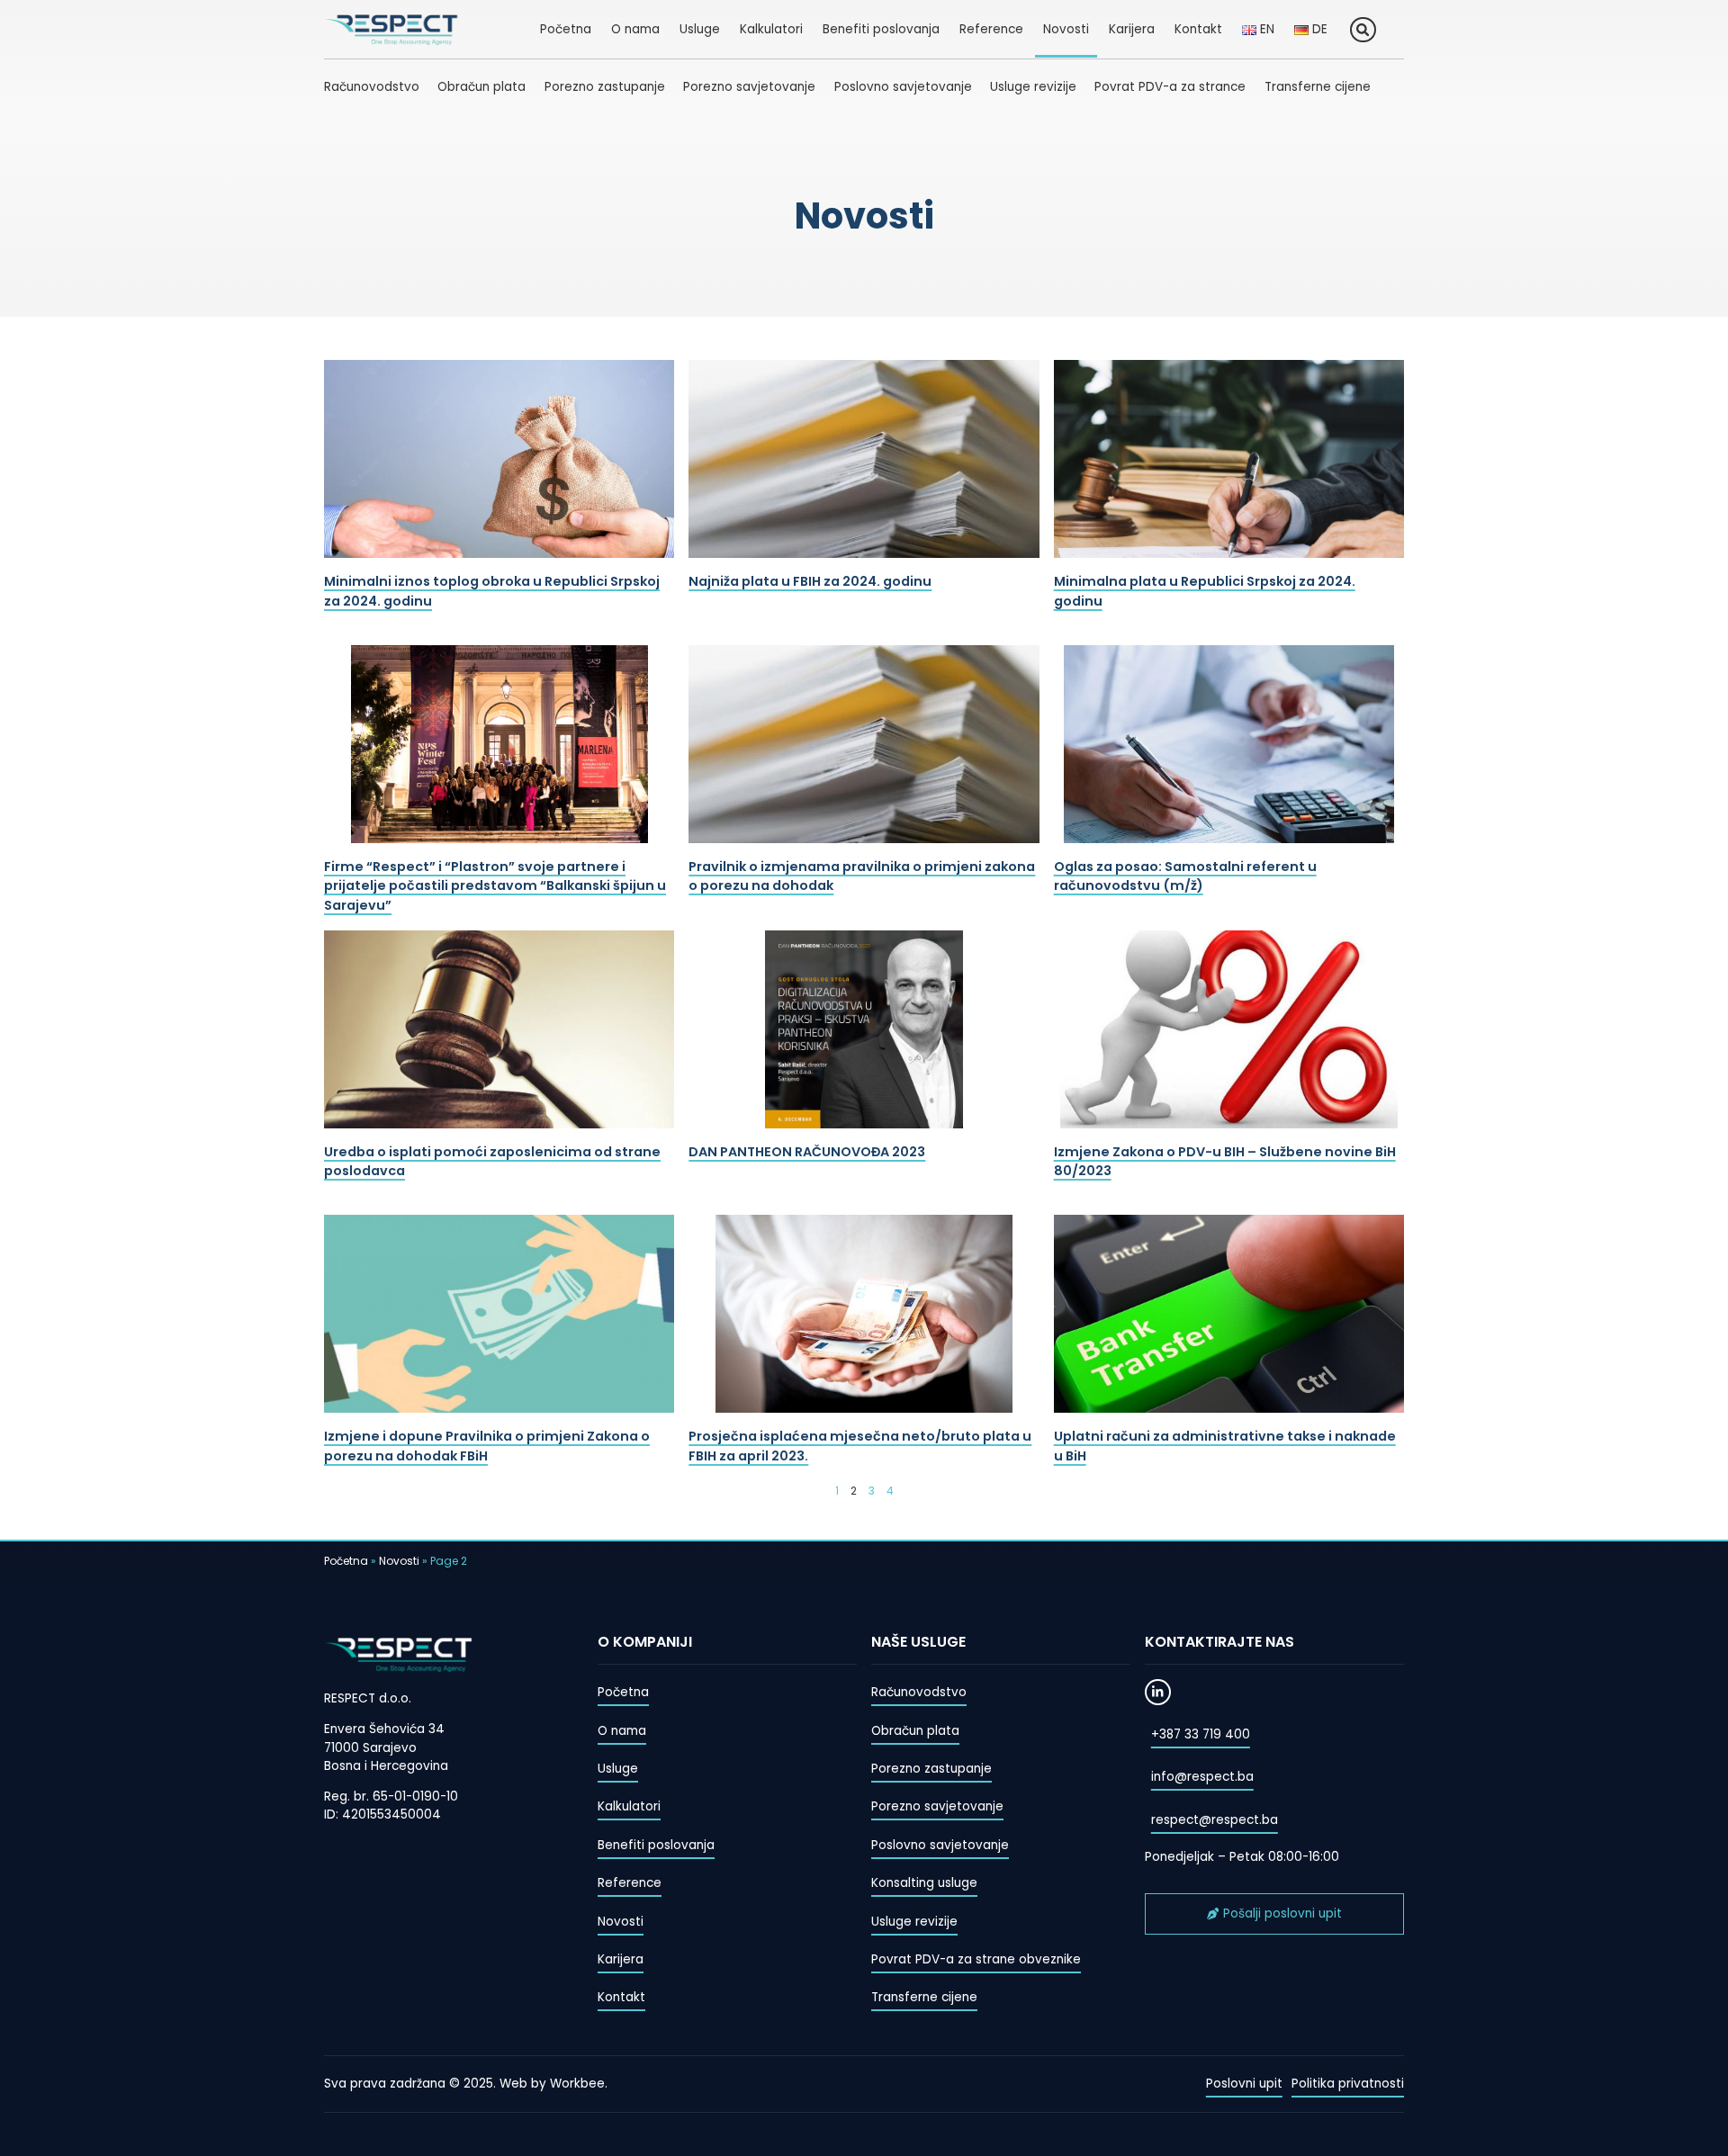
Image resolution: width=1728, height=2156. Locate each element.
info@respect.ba (1202, 1777)
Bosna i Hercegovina (386, 1766)
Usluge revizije (1033, 87)
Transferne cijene (1318, 87)
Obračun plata (481, 87)
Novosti (1066, 29)
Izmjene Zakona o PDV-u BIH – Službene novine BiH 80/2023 (1225, 1162)
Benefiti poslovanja (881, 29)
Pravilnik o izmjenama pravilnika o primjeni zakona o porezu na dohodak (862, 876)
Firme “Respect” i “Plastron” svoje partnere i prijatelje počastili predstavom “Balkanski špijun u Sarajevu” (495, 886)
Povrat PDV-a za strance (1170, 87)
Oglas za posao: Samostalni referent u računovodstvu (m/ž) (1185, 876)
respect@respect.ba (1215, 1820)
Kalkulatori (771, 29)
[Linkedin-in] (1158, 1692)
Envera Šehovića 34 (384, 1729)
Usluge (700, 29)
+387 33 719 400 (1201, 1734)
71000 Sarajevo (370, 1748)
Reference (991, 29)
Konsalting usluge (924, 1883)
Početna (566, 29)
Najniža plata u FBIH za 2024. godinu (810, 581)
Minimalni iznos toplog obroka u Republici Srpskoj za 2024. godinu (492, 591)
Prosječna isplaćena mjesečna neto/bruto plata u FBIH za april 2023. (860, 1446)
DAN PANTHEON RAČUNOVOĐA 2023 (807, 1152)
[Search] (1363, 30)
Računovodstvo (372, 87)
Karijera (1132, 29)
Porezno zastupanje (605, 87)
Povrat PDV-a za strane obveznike (976, 1959)
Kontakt (1198, 29)
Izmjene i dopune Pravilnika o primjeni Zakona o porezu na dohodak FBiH (487, 1446)
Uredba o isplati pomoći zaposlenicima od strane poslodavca (492, 1162)
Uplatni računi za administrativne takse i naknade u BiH (1225, 1446)
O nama (635, 29)
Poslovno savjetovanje (903, 87)
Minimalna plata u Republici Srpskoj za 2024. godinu (1205, 591)
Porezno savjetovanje (749, 87)
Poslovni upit (1244, 2084)
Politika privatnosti (1348, 2084)
